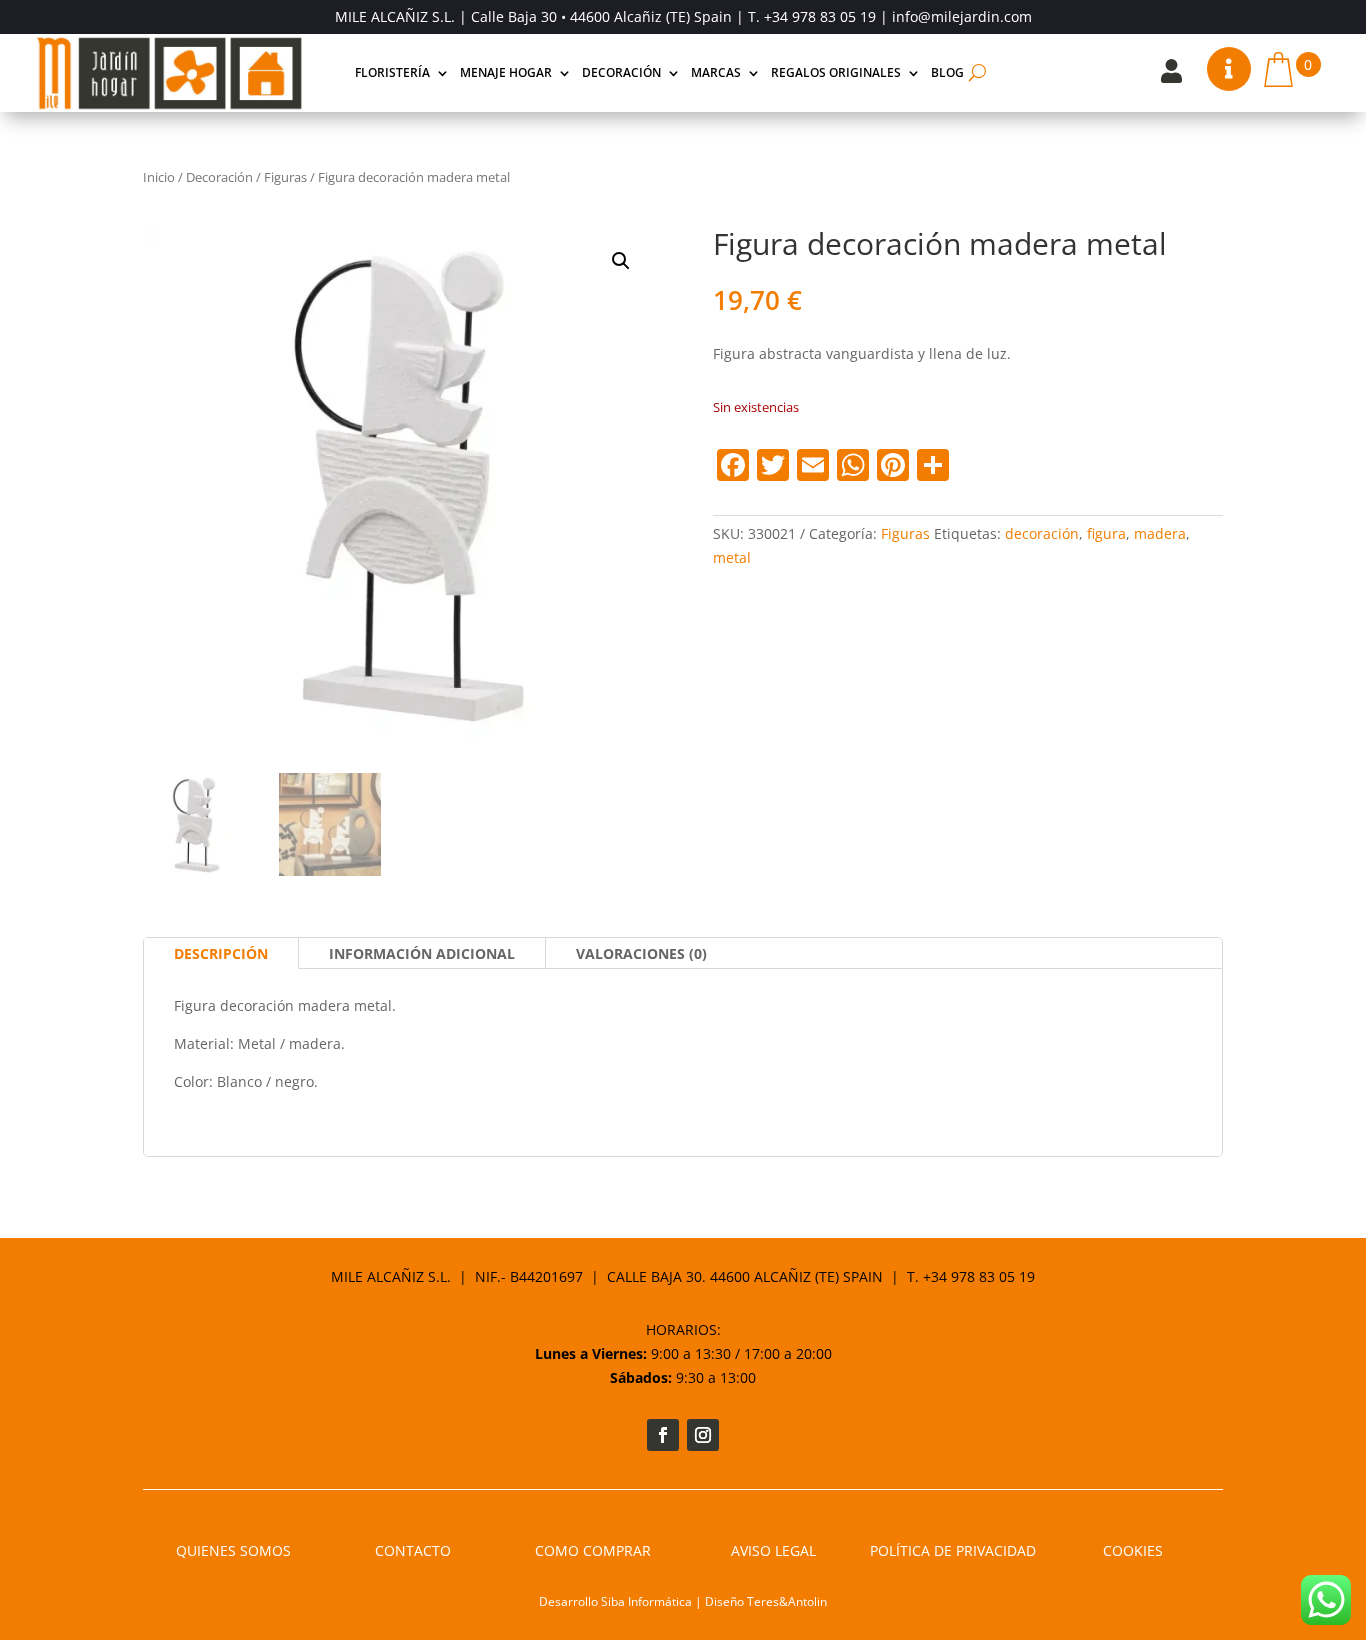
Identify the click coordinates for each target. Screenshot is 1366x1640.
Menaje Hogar (506, 72)
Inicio (159, 177)
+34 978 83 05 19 (820, 16)
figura (1106, 533)
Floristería (392, 72)
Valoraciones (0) (641, 953)
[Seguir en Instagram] (703, 1435)
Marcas (716, 72)
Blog (947, 72)
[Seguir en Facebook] (663, 1435)
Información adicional (422, 953)
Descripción (221, 953)
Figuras (285, 177)
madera (1160, 533)
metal (732, 557)
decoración (1042, 533)
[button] (621, 261)
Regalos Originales (836, 72)
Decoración (621, 72)
